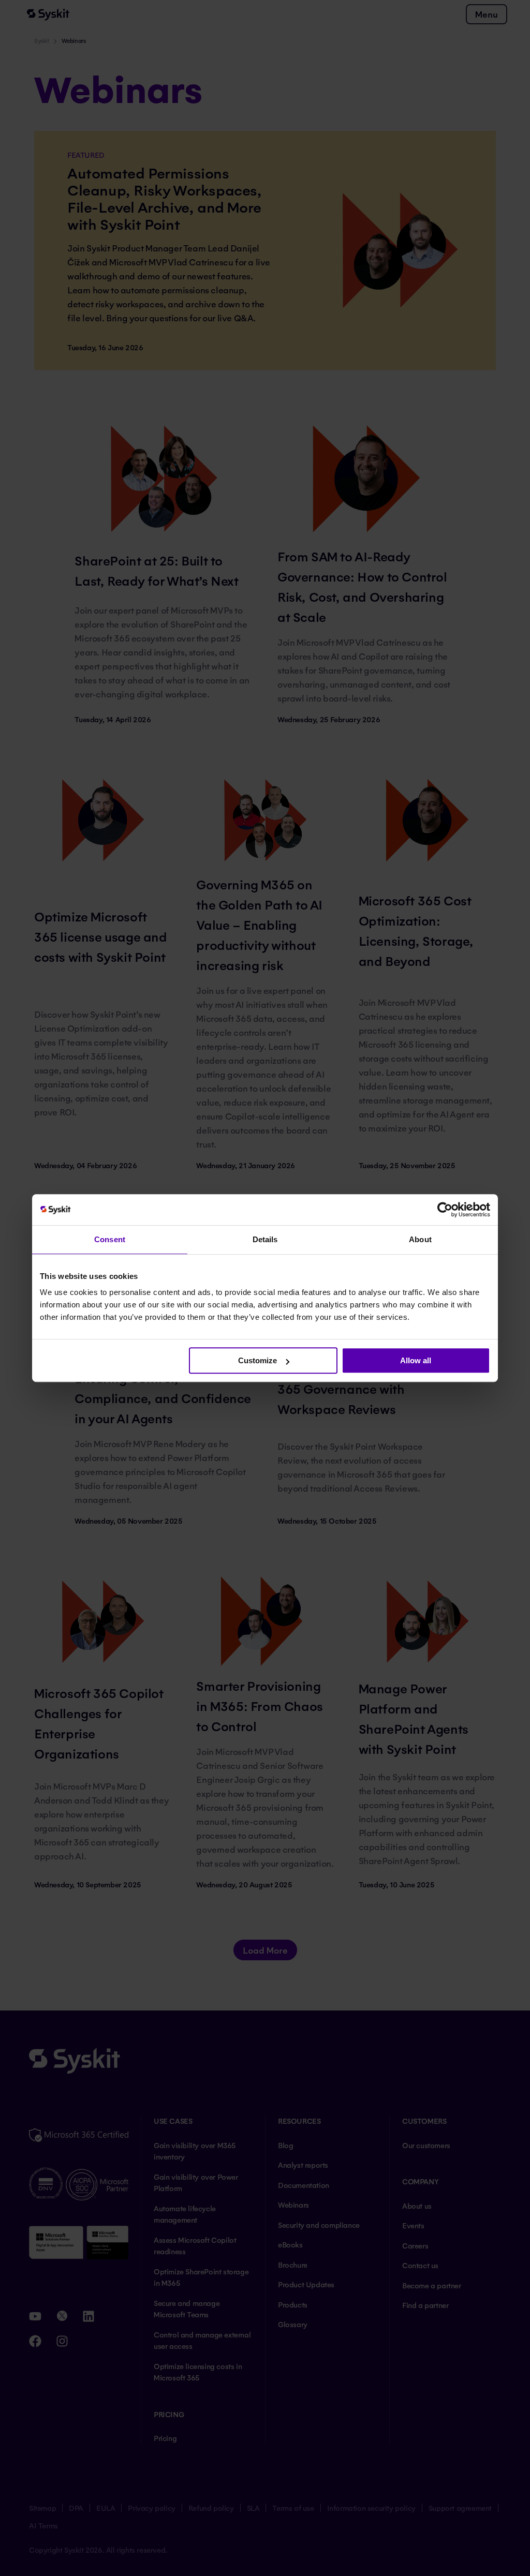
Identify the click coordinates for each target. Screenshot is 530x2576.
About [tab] (420, 1239)
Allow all (416, 1360)
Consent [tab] (110, 1239)
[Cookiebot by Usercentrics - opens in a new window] (445, 1210)
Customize (257, 1360)
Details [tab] (265, 1239)
